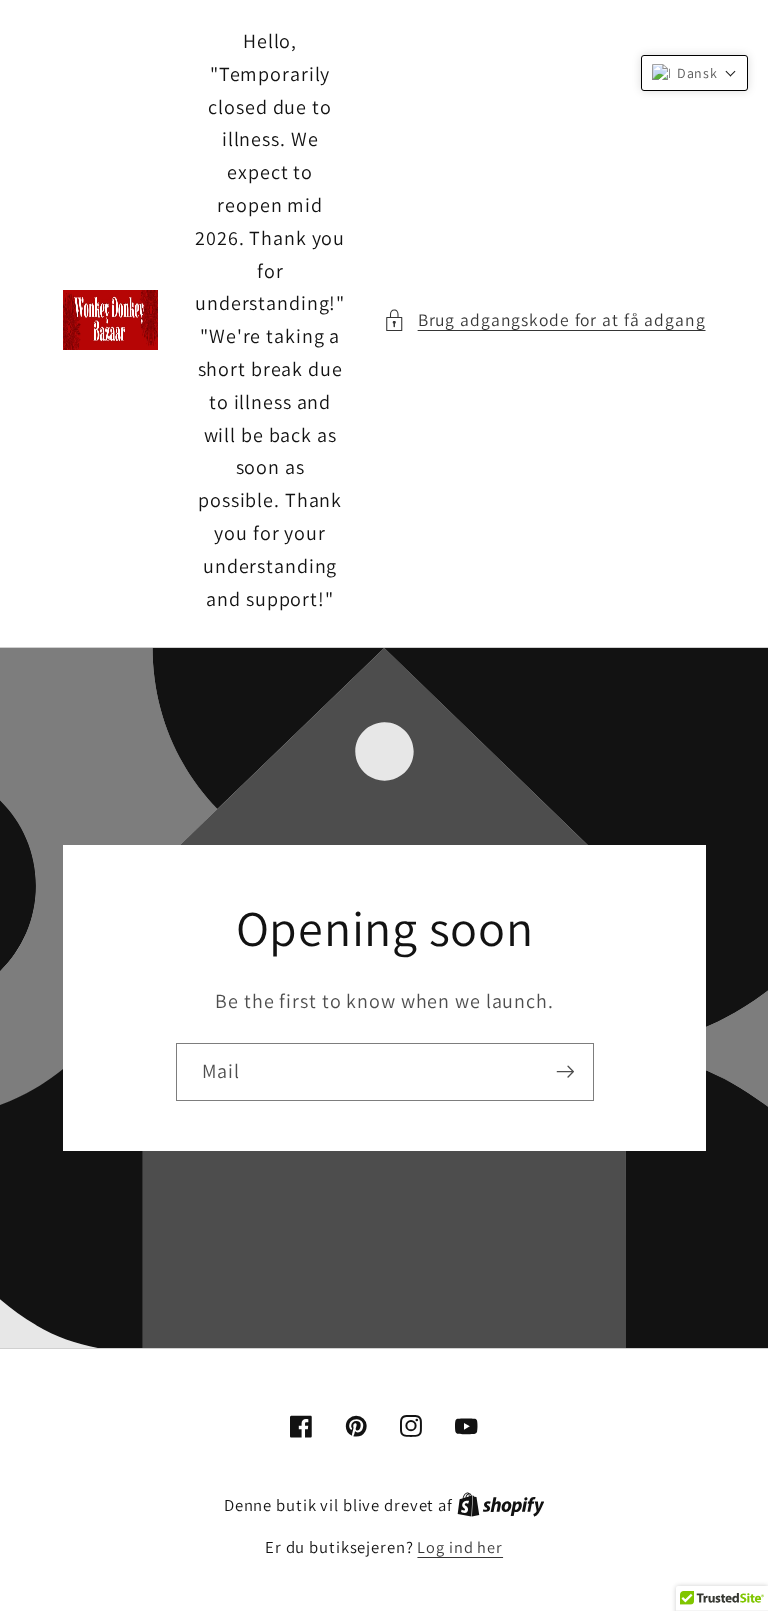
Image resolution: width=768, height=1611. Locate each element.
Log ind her (460, 1547)
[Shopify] (501, 1505)
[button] (544, 320)
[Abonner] (564, 1072)
